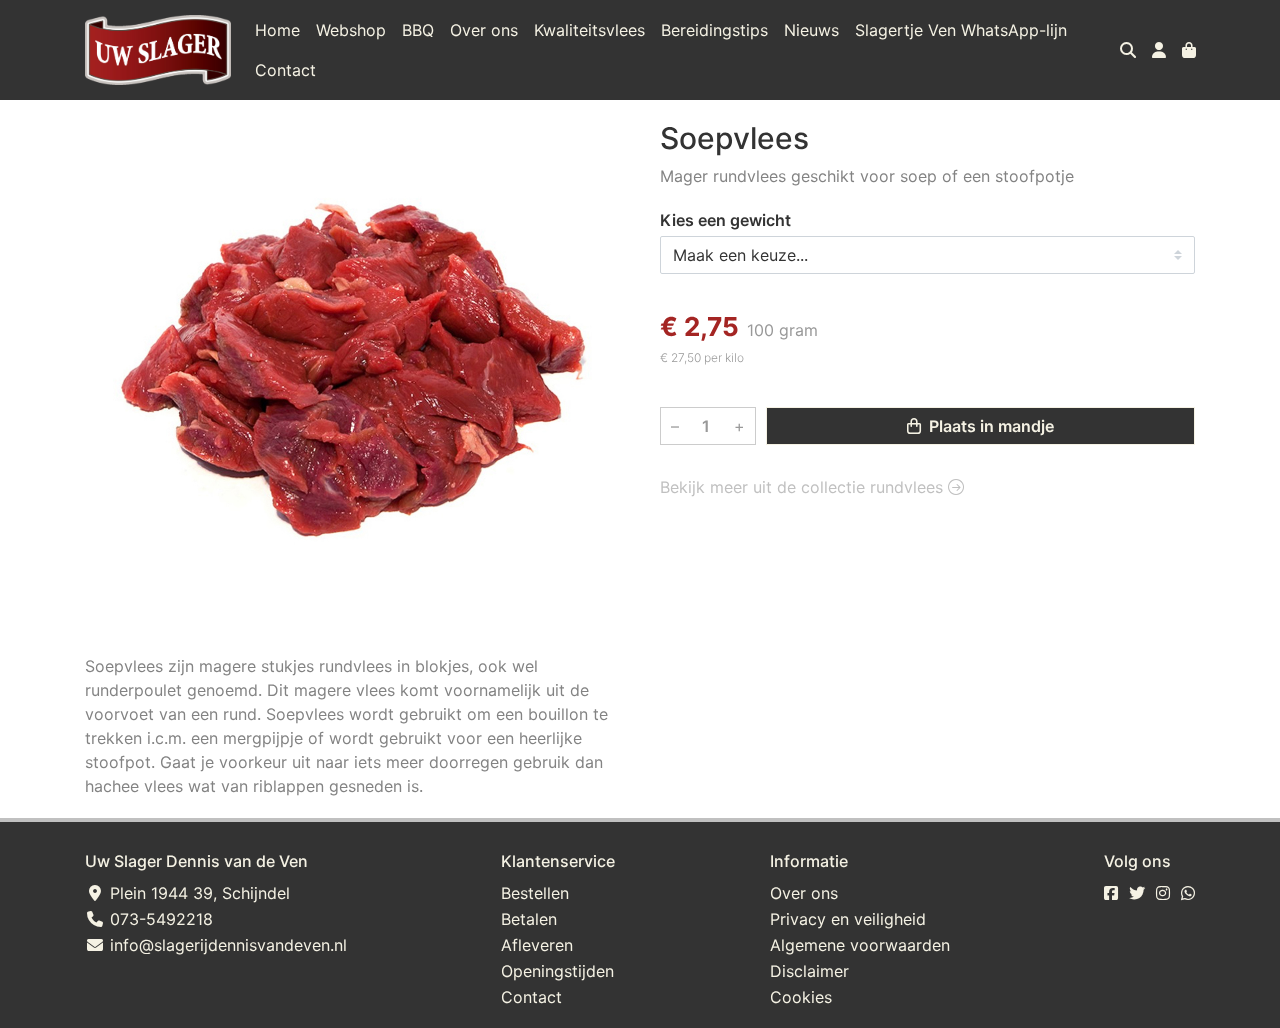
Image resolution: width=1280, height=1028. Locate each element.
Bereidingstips (714, 30)
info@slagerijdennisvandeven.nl (226, 945)
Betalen (529, 919)
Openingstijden (557, 971)
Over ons (484, 30)
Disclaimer (809, 971)
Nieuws (811, 30)
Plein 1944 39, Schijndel (197, 893)
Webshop (351, 30)
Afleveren (537, 945)
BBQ (418, 30)
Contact (285, 70)
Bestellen (535, 893)
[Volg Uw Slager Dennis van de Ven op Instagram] (1163, 893)
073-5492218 (159, 919)
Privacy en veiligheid (848, 919)
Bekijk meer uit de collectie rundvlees (804, 488)
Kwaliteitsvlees (589, 30)
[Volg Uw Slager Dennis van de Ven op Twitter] (1137, 893)
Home (277, 30)
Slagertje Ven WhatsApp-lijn (961, 30)
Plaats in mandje (989, 427)
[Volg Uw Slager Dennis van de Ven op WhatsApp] (1188, 893)
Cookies (801, 997)
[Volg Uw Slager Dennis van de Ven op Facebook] (1111, 893)
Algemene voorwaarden (860, 945)
